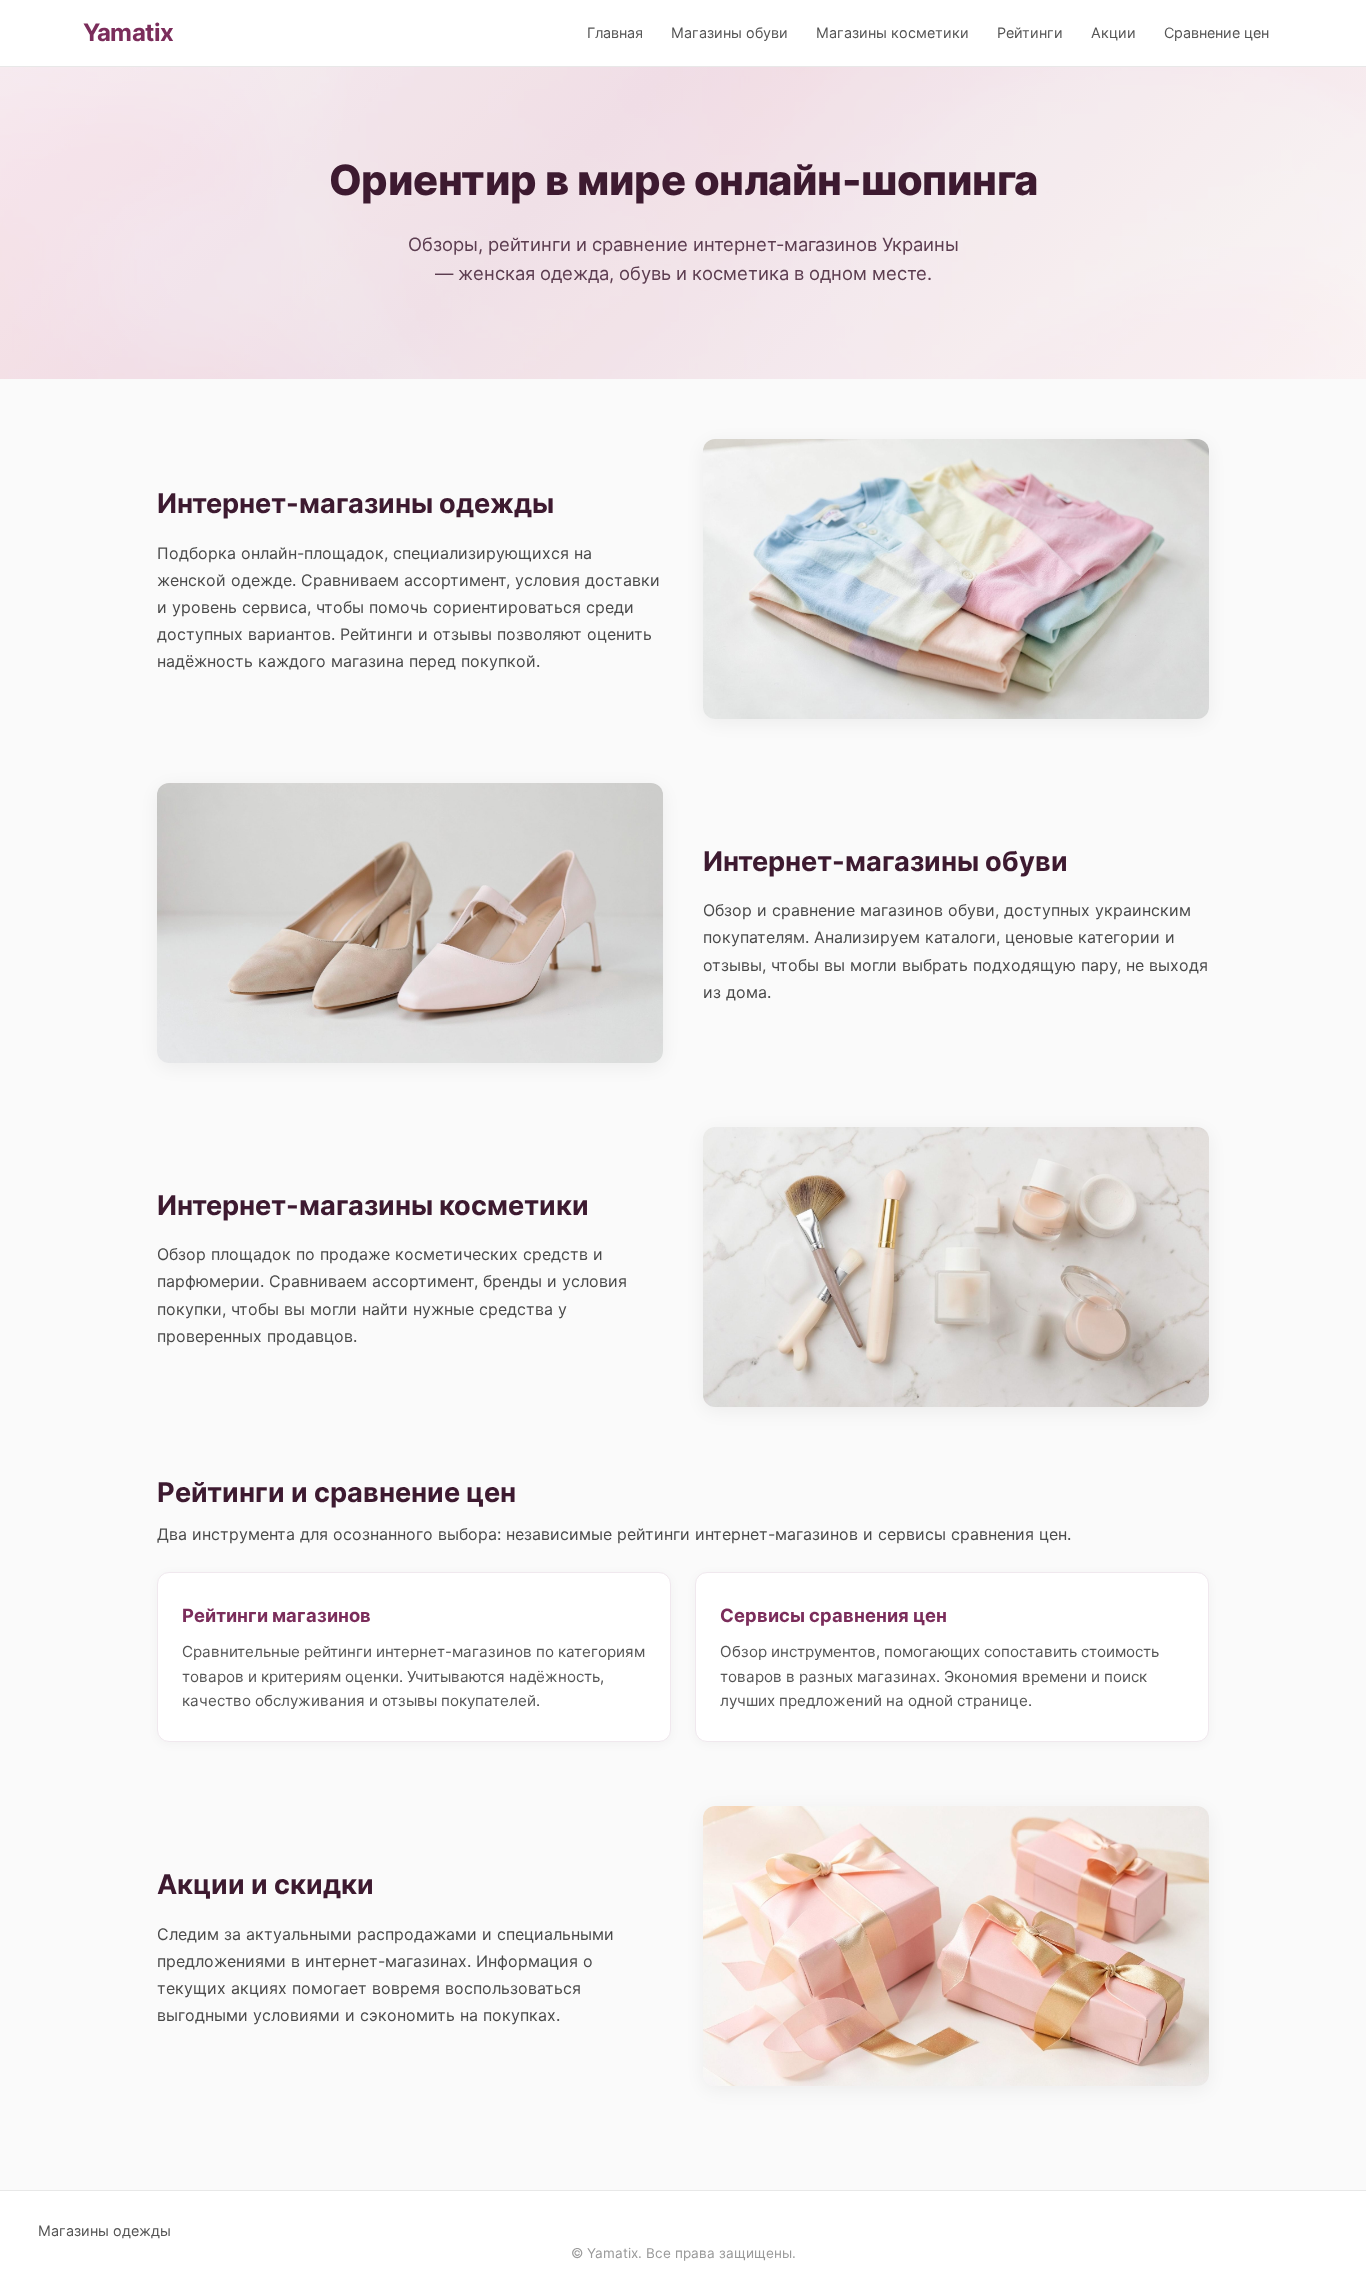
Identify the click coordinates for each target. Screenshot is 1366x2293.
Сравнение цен (1216, 32)
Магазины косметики (892, 32)
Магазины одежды (104, 2230)
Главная (615, 32)
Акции (1113, 32)
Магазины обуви (729, 32)
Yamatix (128, 32)
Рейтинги (1030, 32)
